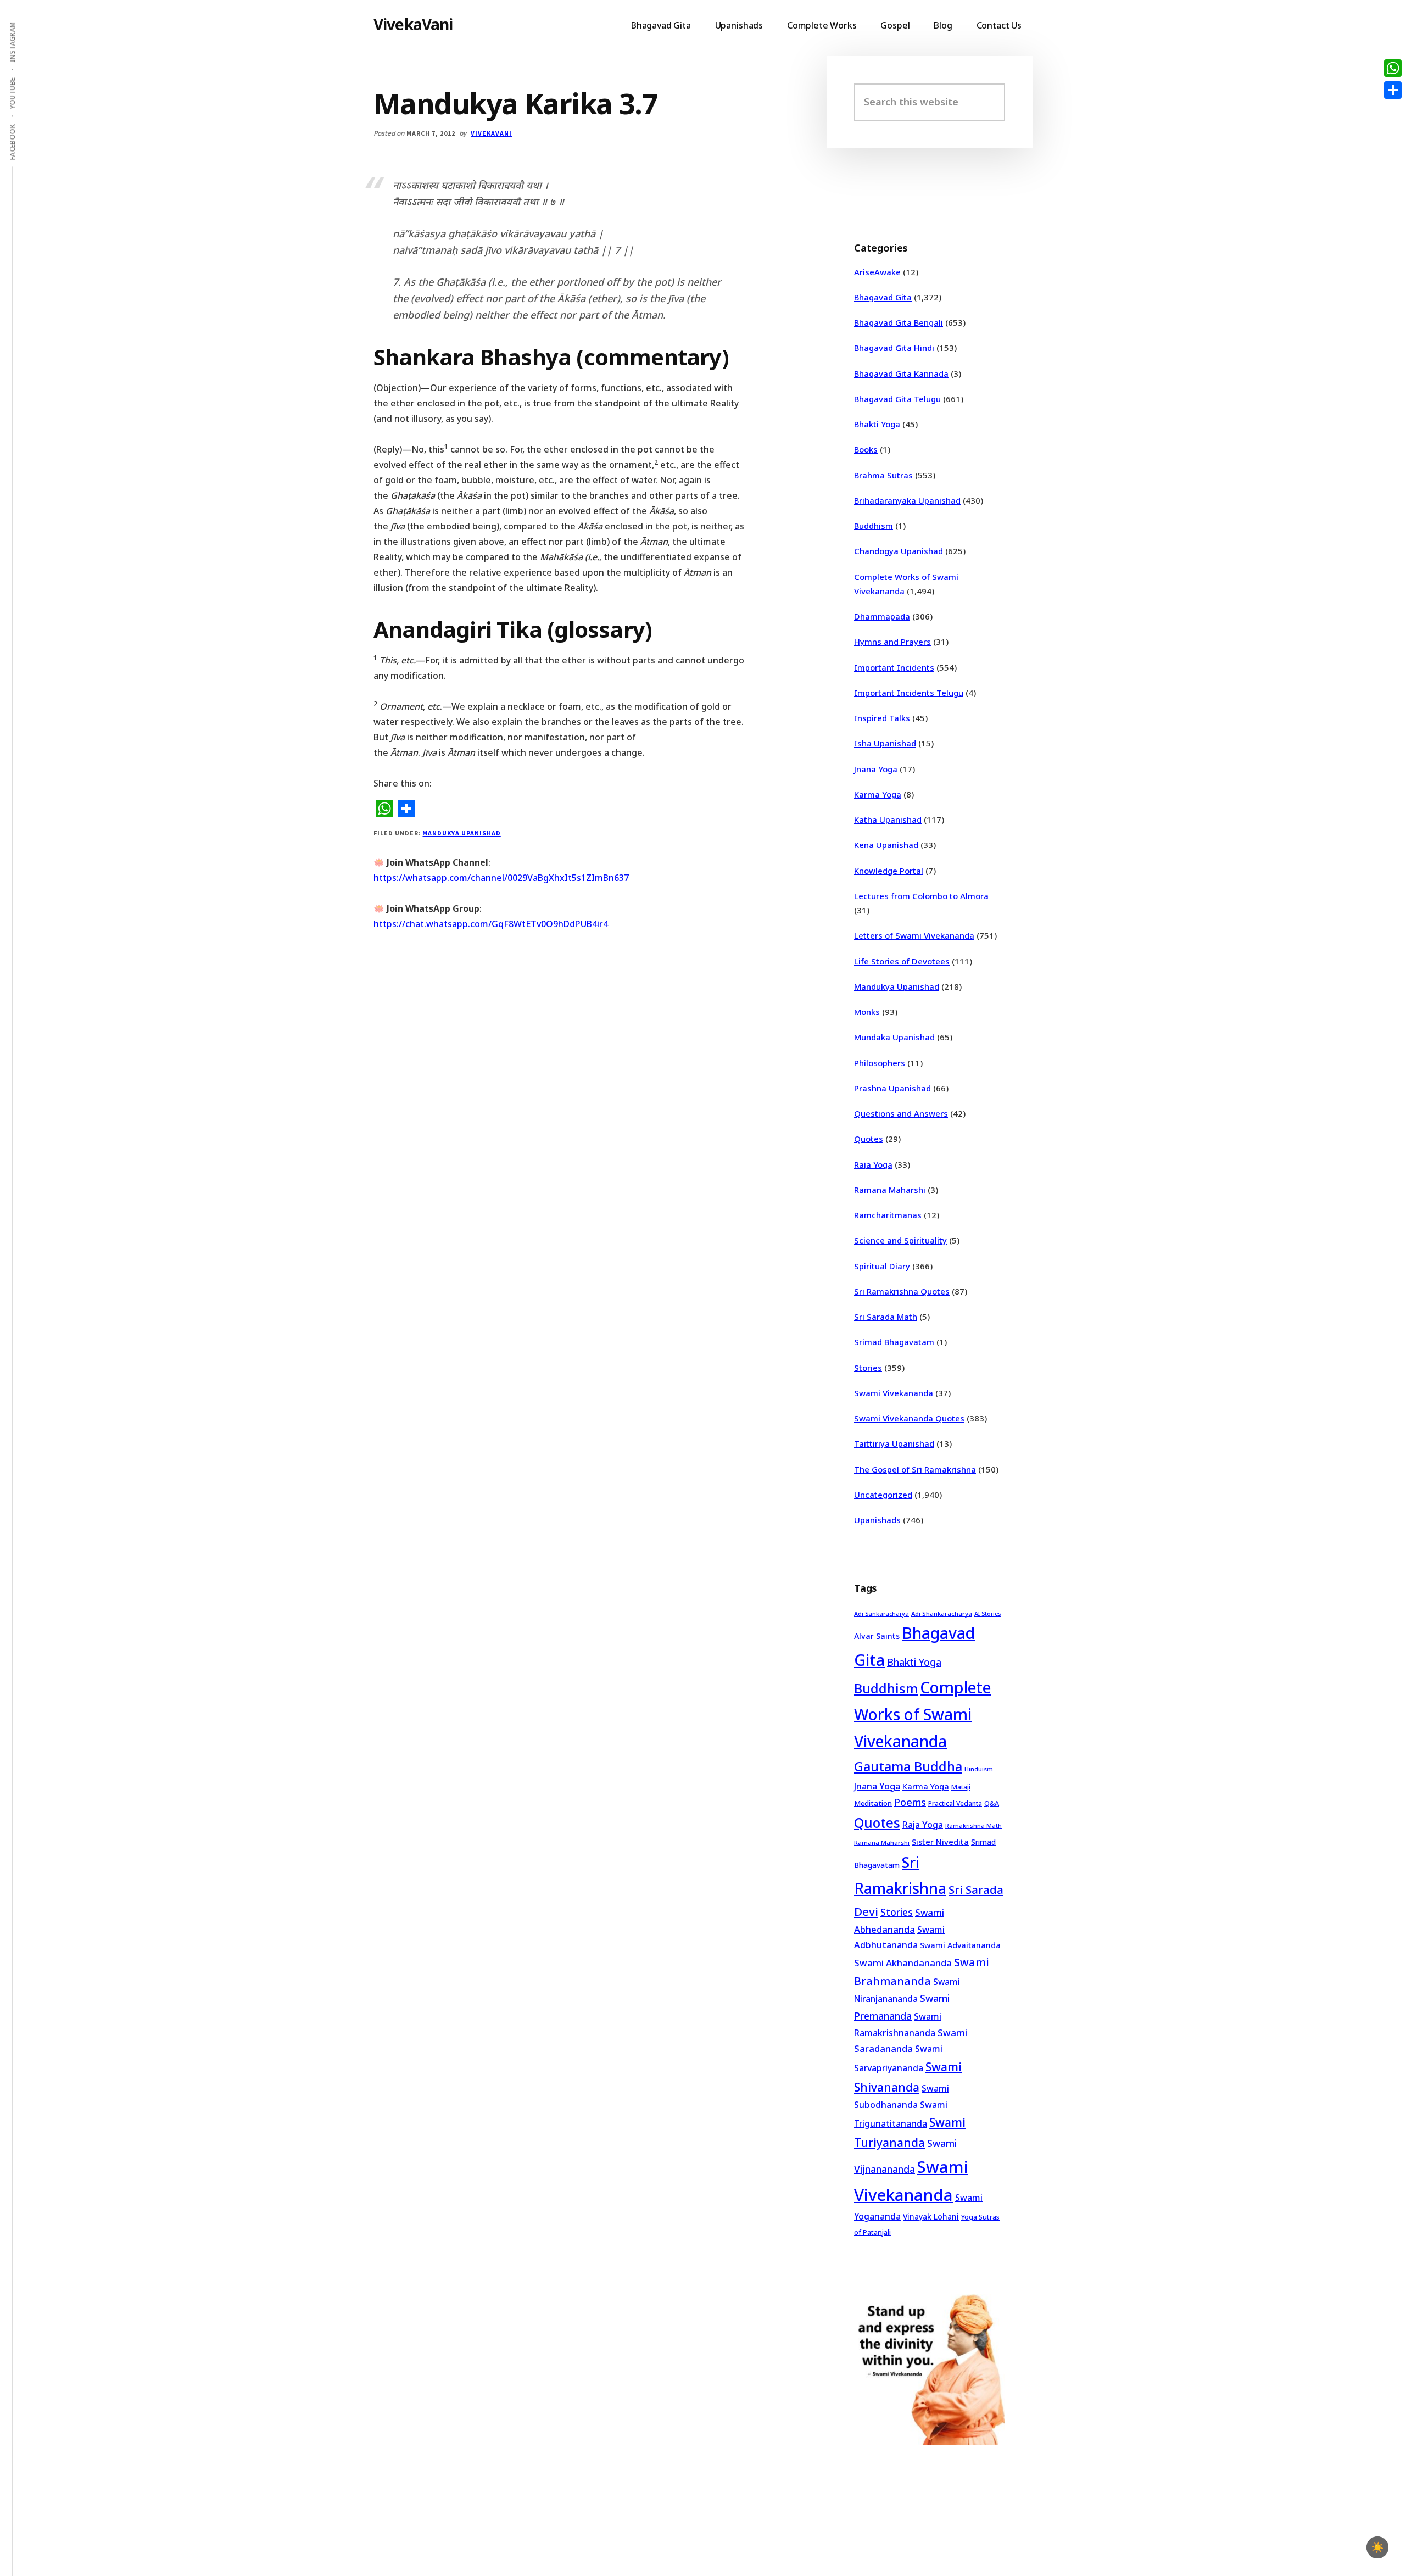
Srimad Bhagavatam (894, 1342)
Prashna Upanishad (892, 1088)
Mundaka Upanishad (894, 1037)
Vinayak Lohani (931, 2217)
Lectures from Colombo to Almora (921, 896)
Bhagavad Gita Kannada (901, 373)
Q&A (992, 1803)
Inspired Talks (882, 718)
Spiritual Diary (882, 1266)
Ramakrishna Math (973, 1826)
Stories (868, 1368)
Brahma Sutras (883, 475)
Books (866, 449)
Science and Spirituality (900, 1240)
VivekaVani (413, 24)
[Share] (1393, 90)
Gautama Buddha (908, 1766)
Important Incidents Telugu (909, 693)
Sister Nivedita (940, 1842)
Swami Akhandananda (903, 1963)
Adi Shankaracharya (942, 1613)
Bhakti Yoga (877, 424)
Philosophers (880, 1063)
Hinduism (979, 1769)
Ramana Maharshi (890, 1190)
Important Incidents (894, 667)
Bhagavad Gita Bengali (899, 322)
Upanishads (877, 1520)
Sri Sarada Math (886, 1317)
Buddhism (874, 526)
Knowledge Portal (889, 871)
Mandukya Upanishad (461, 833)
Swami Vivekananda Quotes (909, 1418)
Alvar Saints (877, 1636)
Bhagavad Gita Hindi (894, 348)
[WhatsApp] (1393, 68)
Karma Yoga (878, 794)
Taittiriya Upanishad (894, 1443)
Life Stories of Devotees (902, 961)
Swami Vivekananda (894, 1393)
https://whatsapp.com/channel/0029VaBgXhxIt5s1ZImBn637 (501, 878)
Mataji (961, 1787)
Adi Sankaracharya (881, 1614)
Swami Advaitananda (960, 1945)
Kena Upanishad (886, 845)
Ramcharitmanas (888, 1215)
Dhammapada (882, 616)
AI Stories (988, 1614)
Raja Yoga (873, 1164)
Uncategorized (883, 1495)
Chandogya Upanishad (899, 551)
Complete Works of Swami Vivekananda (922, 1714)
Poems (910, 1802)
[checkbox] (1377, 2547)
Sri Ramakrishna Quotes (902, 1291)
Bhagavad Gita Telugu (897, 399)
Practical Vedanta (955, 1803)
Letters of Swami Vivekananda (914, 935)
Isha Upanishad (885, 743)
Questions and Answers (901, 1113)
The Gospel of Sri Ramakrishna (915, 1469)
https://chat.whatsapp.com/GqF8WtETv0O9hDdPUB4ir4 (491, 924)
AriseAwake (877, 272)
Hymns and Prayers (892, 642)
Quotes (869, 1139)
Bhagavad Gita (883, 297)
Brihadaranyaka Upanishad (907, 500)
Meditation (873, 1803)
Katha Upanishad (888, 819)
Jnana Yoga (876, 769)
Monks (867, 1012)
